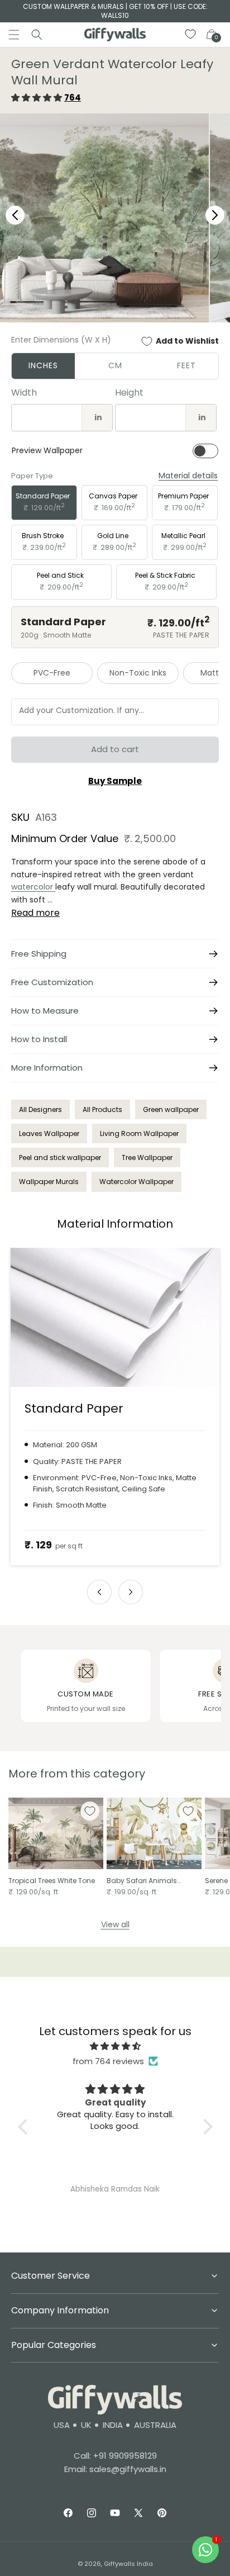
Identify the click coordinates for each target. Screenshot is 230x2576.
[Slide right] (131, 1592)
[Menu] (14, 35)
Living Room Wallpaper (139, 1133)
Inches (43, 365)
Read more (35, 913)
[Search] (37, 35)
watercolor (33, 887)
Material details (188, 476)
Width (24, 393)
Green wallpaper (171, 1109)
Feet (186, 365)
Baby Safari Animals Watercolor (142, 1881)
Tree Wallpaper (147, 1158)
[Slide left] (99, 1592)
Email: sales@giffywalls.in (115, 2469)
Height (129, 393)
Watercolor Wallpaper (136, 1182)
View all (115, 1924)
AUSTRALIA (155, 2425)
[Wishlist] (191, 35)
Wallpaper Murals (49, 1182)
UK (86, 2425)
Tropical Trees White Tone (52, 1881)
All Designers (40, 1109)
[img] (115, 2046)
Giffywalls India (128, 2564)
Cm (115, 365)
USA (62, 2425)
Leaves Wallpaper (49, 1133)
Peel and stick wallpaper (60, 1158)
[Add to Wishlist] (90, 1811)
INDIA (113, 2425)
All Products (102, 1109)
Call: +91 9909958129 (115, 2456)
